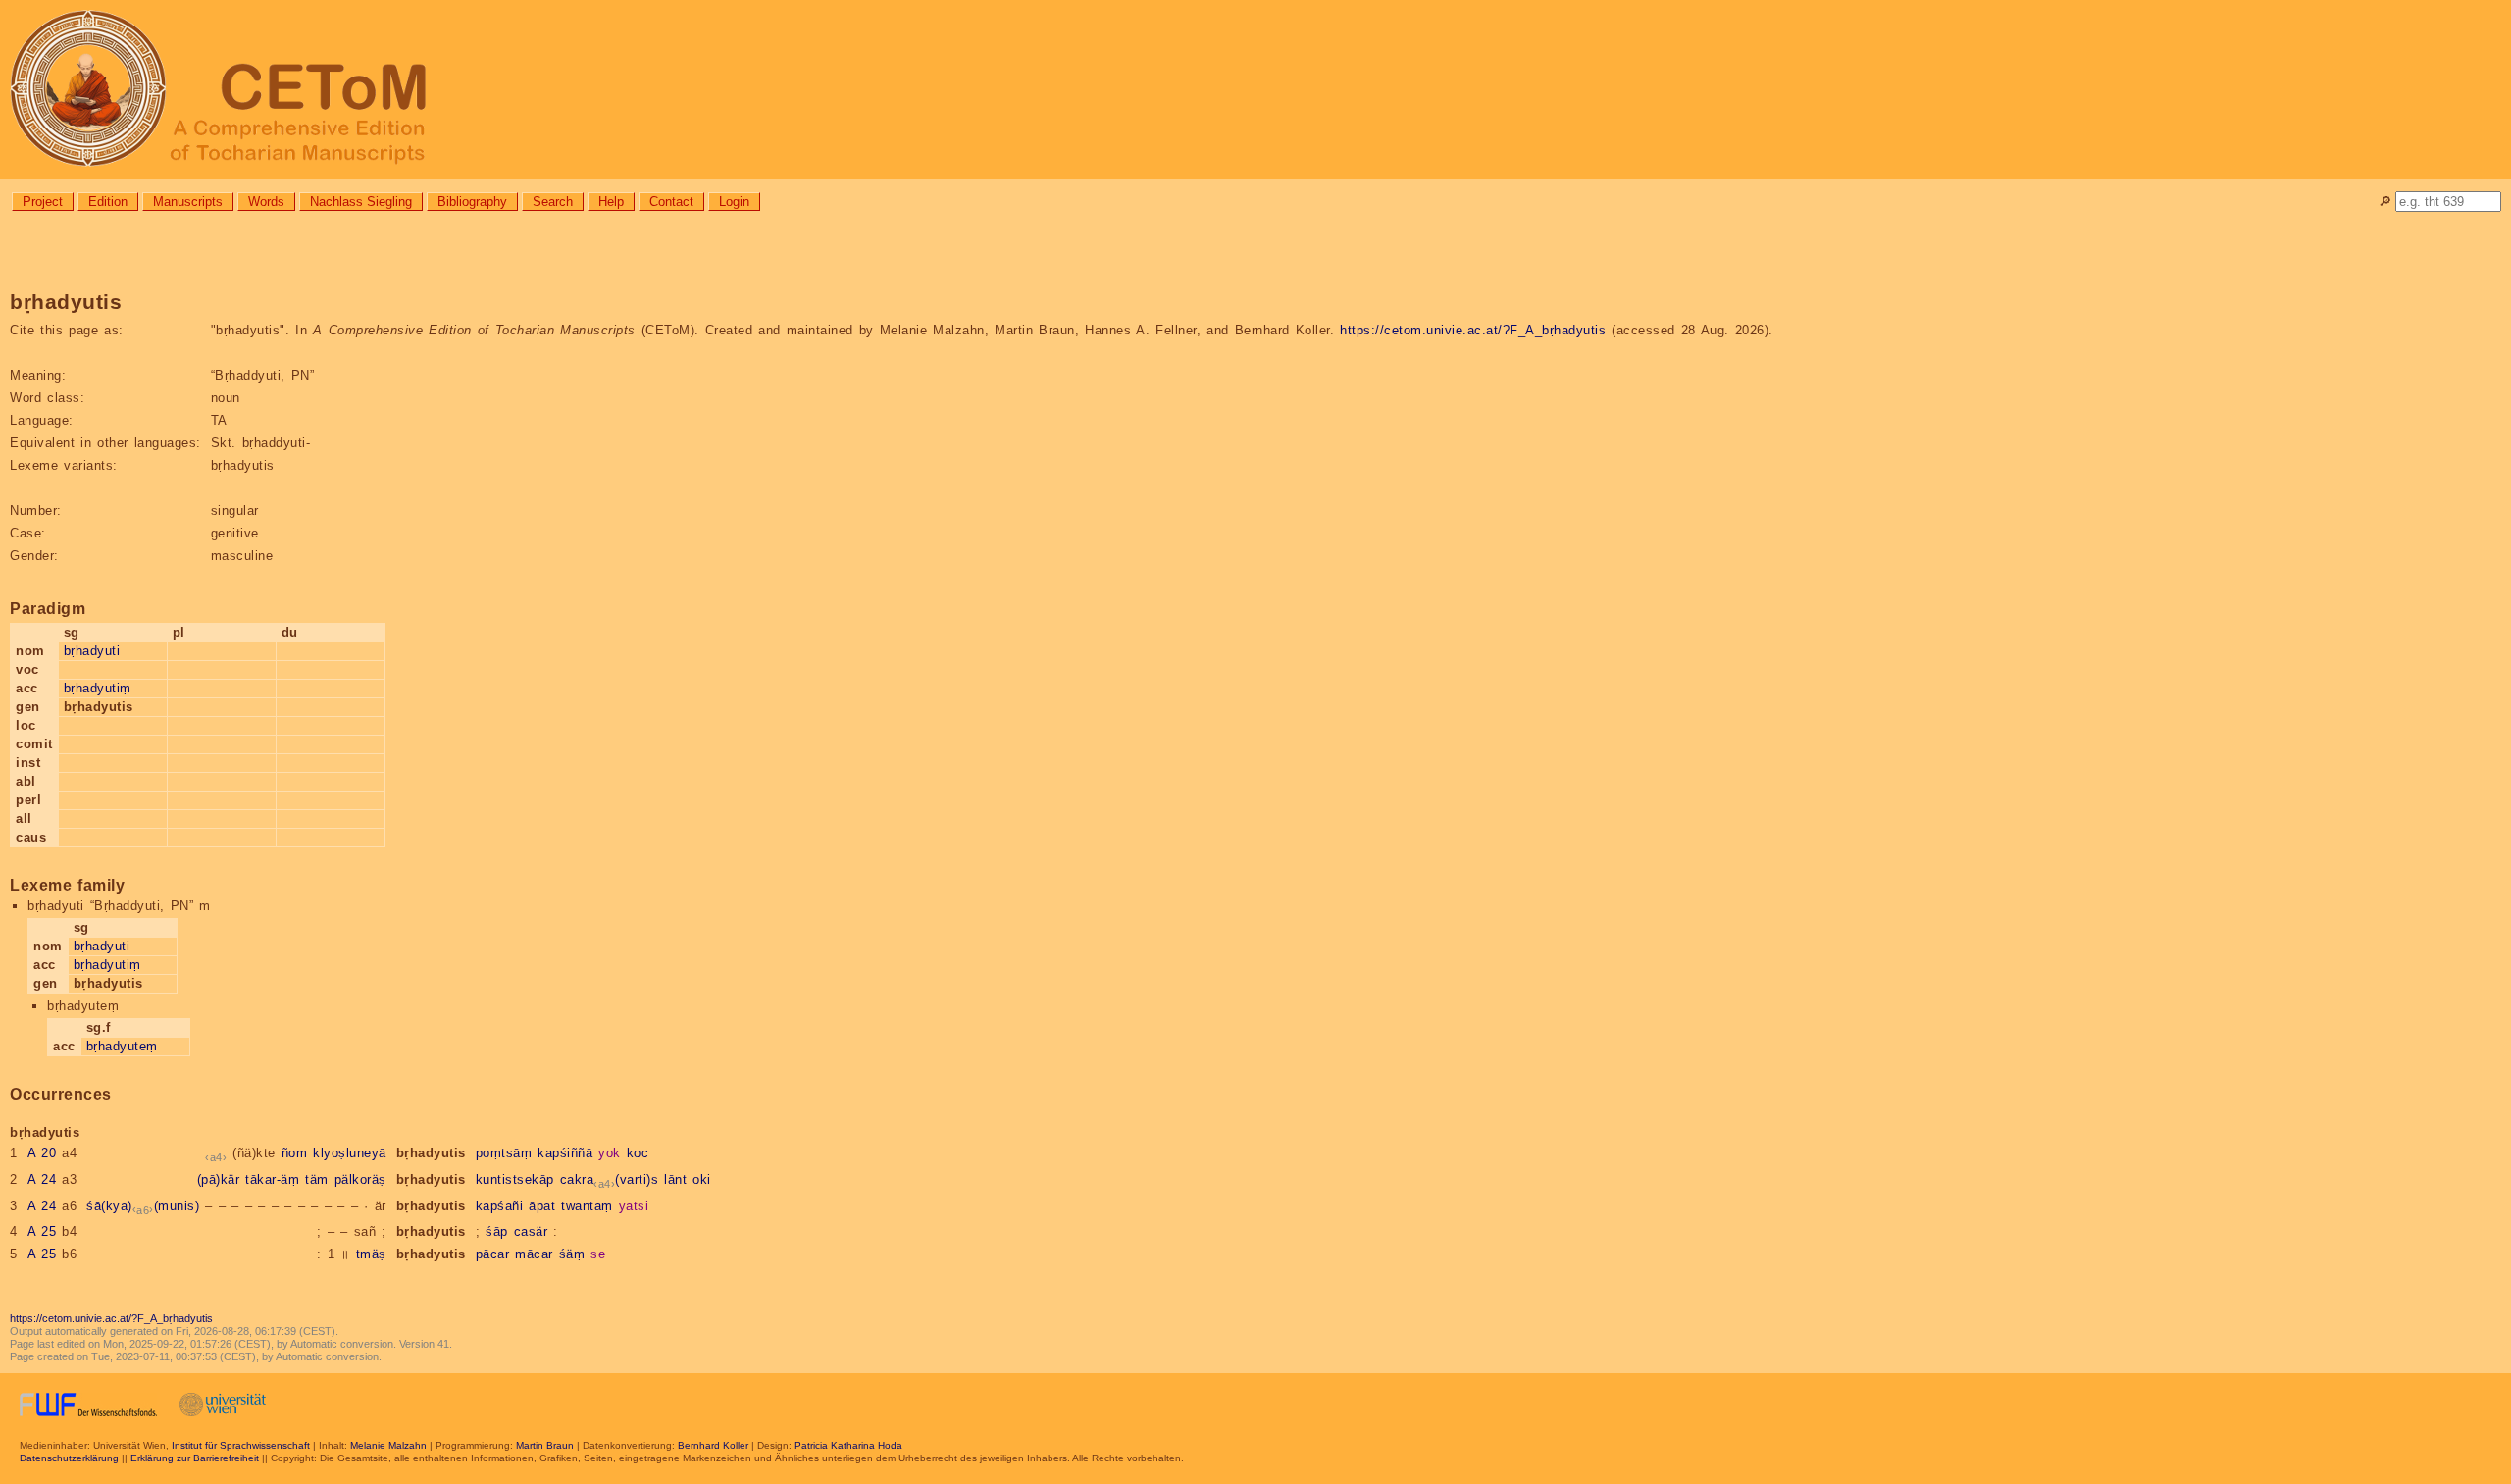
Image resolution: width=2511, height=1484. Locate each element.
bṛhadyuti (92, 651)
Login (734, 202)
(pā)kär (219, 1179)
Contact (671, 202)
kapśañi (500, 1206)
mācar (534, 1254)
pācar (493, 1254)
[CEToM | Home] (1255, 90)
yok (610, 1153)
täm (317, 1179)
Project (43, 202)
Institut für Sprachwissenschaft (241, 1445)
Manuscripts (188, 202)
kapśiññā (565, 1153)
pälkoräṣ (360, 1179)
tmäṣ (371, 1254)
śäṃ (572, 1254)
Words (266, 202)
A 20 (42, 1153)
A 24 (42, 1179)
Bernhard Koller (713, 1445)
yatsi (634, 1206)
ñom (295, 1153)
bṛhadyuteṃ (122, 1046)
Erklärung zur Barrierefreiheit (195, 1458)
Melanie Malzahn (388, 1445)
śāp (497, 1231)
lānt (675, 1179)
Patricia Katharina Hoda (848, 1445)
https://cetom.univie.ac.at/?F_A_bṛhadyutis (1473, 330)
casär (531, 1231)
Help (611, 202)
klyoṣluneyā (350, 1153)
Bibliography (472, 202)
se (598, 1254)
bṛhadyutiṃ (98, 688)
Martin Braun (545, 1445)
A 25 (42, 1231)
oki (702, 1179)
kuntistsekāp (515, 1179)
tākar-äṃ (272, 1179)
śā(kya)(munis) (143, 1206)
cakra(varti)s (610, 1179)
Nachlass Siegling (361, 202)
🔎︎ (2385, 202)
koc (638, 1153)
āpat (542, 1206)
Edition (108, 202)
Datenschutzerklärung (69, 1458)
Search (553, 202)
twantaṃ (587, 1206)
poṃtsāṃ (504, 1153)
